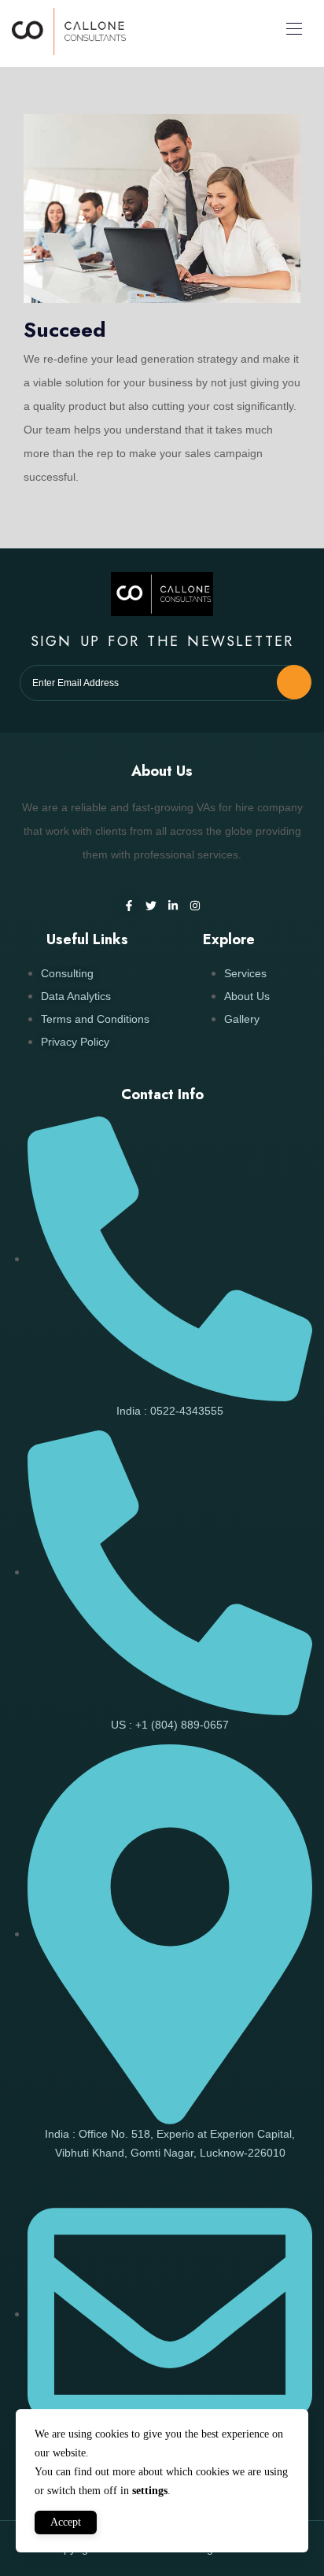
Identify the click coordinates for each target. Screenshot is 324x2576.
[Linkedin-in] (173, 906)
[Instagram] (195, 906)
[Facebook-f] (129, 906)
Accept (66, 2522)
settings (150, 2491)
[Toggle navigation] (293, 28)
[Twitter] (151, 906)
